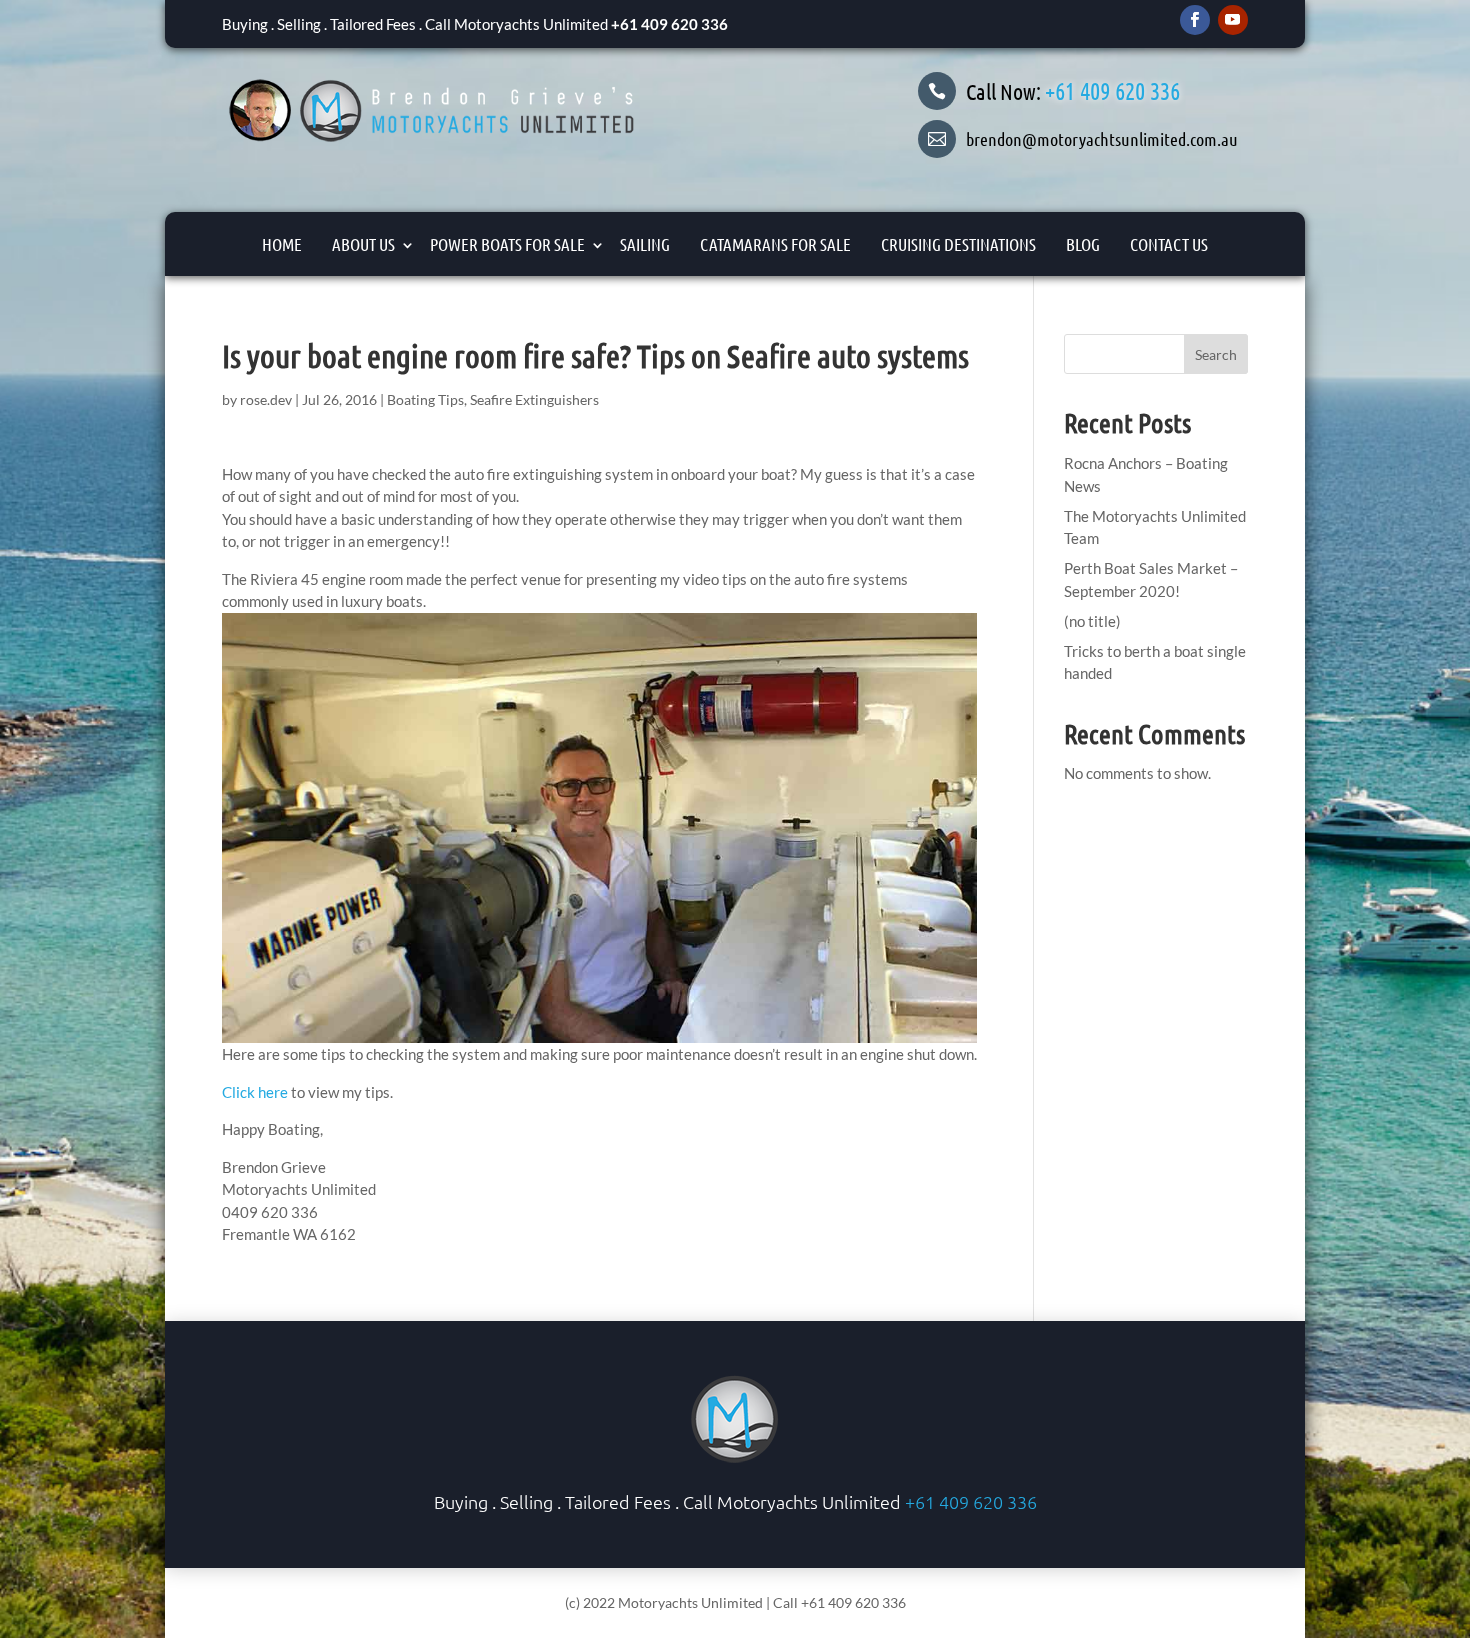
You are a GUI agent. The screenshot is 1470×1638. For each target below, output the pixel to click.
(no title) (1092, 621)
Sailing (645, 244)
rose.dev (266, 399)
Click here (255, 1092)
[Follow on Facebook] (1195, 20)
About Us (363, 244)
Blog (1083, 244)
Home (282, 244)
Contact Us (1169, 244)
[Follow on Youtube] (1233, 20)
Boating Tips (425, 399)
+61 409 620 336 (669, 24)
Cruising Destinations (958, 244)
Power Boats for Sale (507, 244)
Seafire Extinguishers (534, 399)
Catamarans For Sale (775, 244)
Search (1216, 354)
